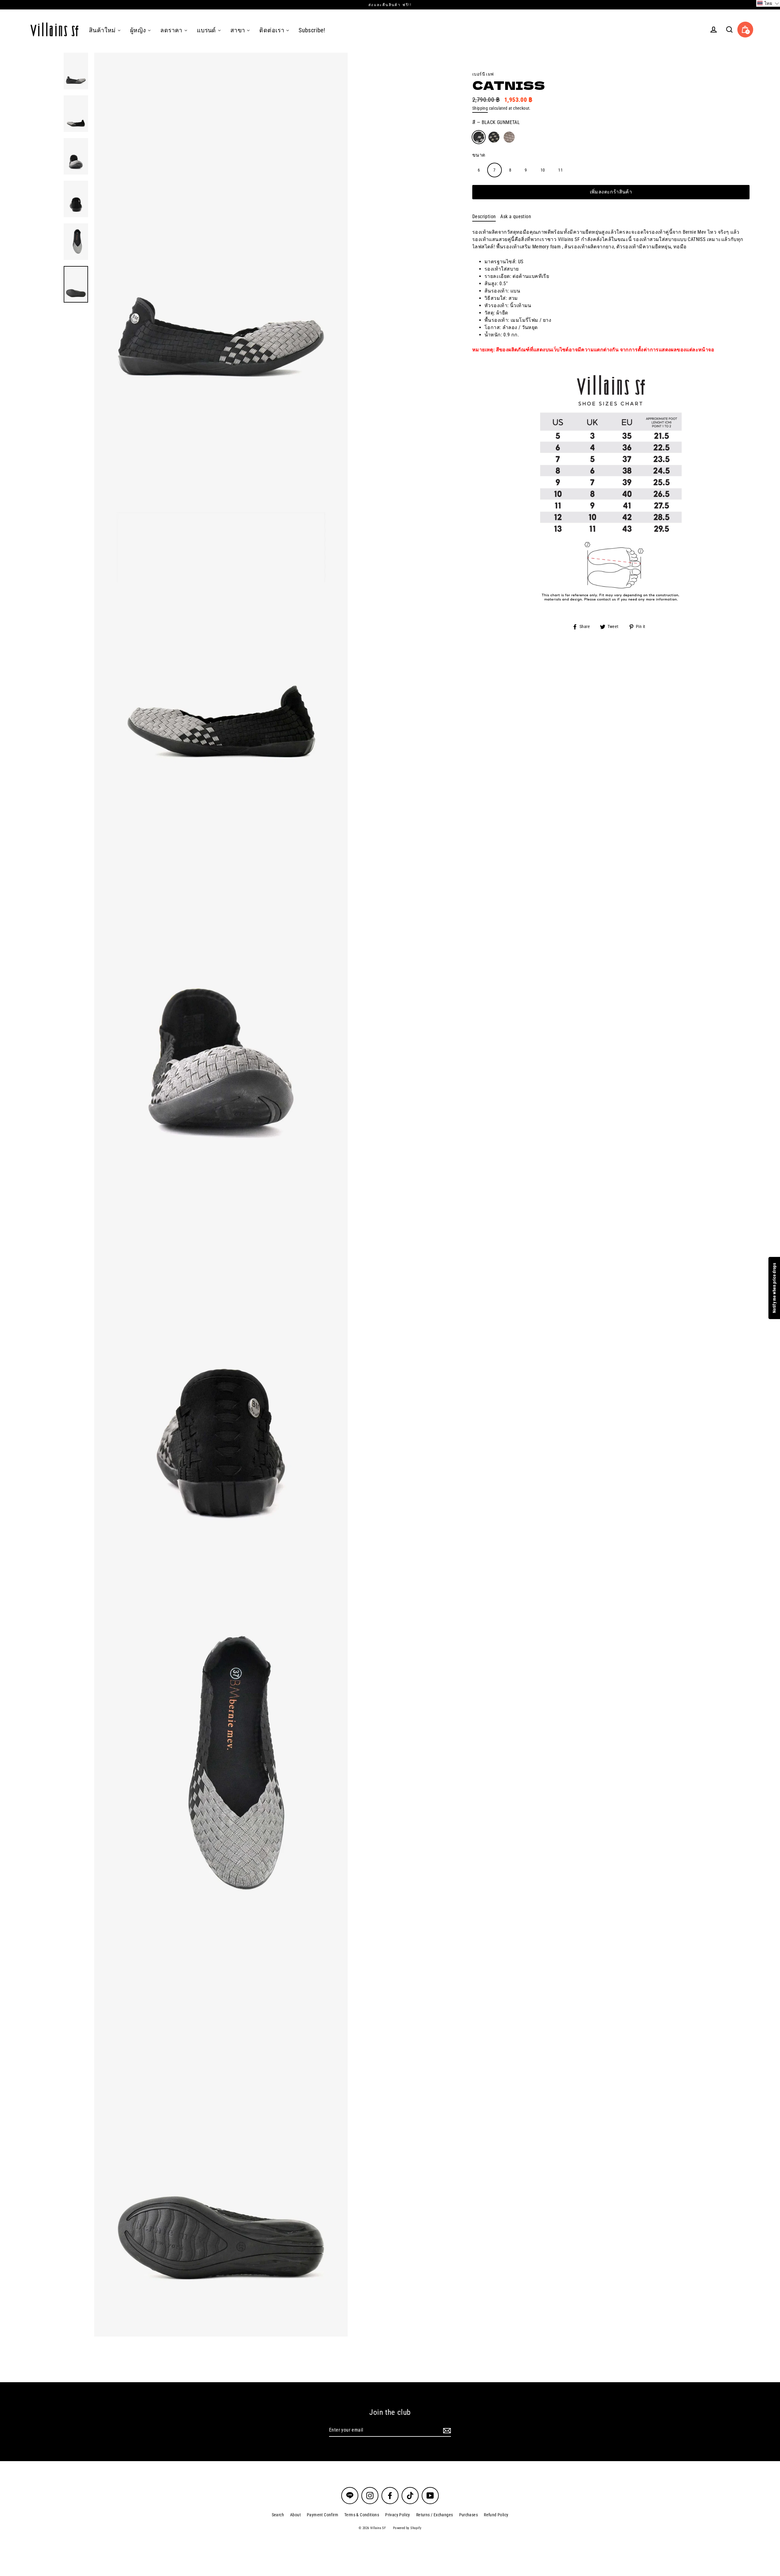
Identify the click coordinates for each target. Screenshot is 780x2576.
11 (560, 170)
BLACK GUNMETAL (479, 137)
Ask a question (516, 216)
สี (496, 122)
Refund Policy (496, 2515)
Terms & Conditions (362, 2515)
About (295, 2515)
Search (278, 2515)
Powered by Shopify (407, 2528)
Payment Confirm (323, 2515)
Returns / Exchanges (435, 2515)
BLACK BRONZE (494, 137)
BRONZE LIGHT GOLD (509, 137)
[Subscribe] (446, 2430)
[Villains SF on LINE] (350, 2496)
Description (484, 216)
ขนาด (479, 155)
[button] (768, 3)
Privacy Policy (398, 2515)
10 (543, 170)
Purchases (469, 2515)
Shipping (480, 108)
